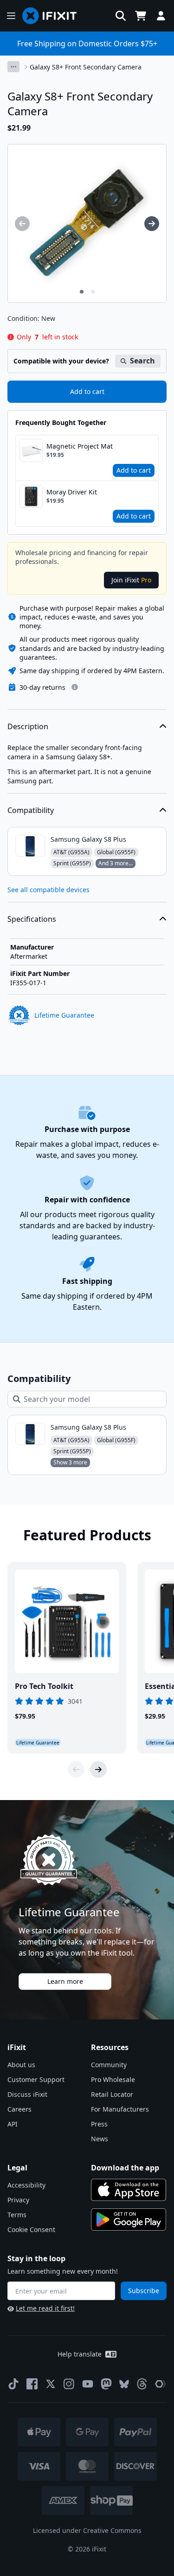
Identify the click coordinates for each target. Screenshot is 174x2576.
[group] (22, 224)
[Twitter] (51, 2384)
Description (28, 726)
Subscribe (144, 2291)
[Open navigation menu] (11, 16)
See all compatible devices (48, 890)
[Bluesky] (124, 2384)
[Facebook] (32, 2384)
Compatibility (31, 810)
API (13, 2124)
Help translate (80, 2354)
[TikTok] (13, 2384)
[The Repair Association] (161, 2384)
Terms (17, 2215)
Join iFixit (131, 580)
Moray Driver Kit (72, 492)
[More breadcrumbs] (13, 67)
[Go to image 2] (93, 292)
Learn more (65, 1981)
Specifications (32, 919)
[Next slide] (98, 1769)
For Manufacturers (120, 2109)
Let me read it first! (45, 2308)
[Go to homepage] (53, 16)
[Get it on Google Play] (129, 2220)
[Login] (161, 16)
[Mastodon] (106, 2384)
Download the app (125, 2168)
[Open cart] (141, 16)
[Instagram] (69, 2384)
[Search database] (121, 16)
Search (142, 361)
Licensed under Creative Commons (87, 2530)
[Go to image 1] (82, 292)
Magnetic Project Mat (80, 446)
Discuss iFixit (27, 2094)
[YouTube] (88, 2384)
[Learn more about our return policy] (75, 687)
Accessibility (26, 2185)
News (100, 2139)
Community (109, 2065)
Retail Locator (112, 2094)
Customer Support (36, 2079)
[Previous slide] (76, 1769)
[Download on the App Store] (129, 2190)
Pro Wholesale (113, 2079)
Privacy (18, 2200)
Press (99, 2124)
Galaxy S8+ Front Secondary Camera (86, 67)
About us (21, 2065)
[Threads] (142, 2384)
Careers (19, 2109)
